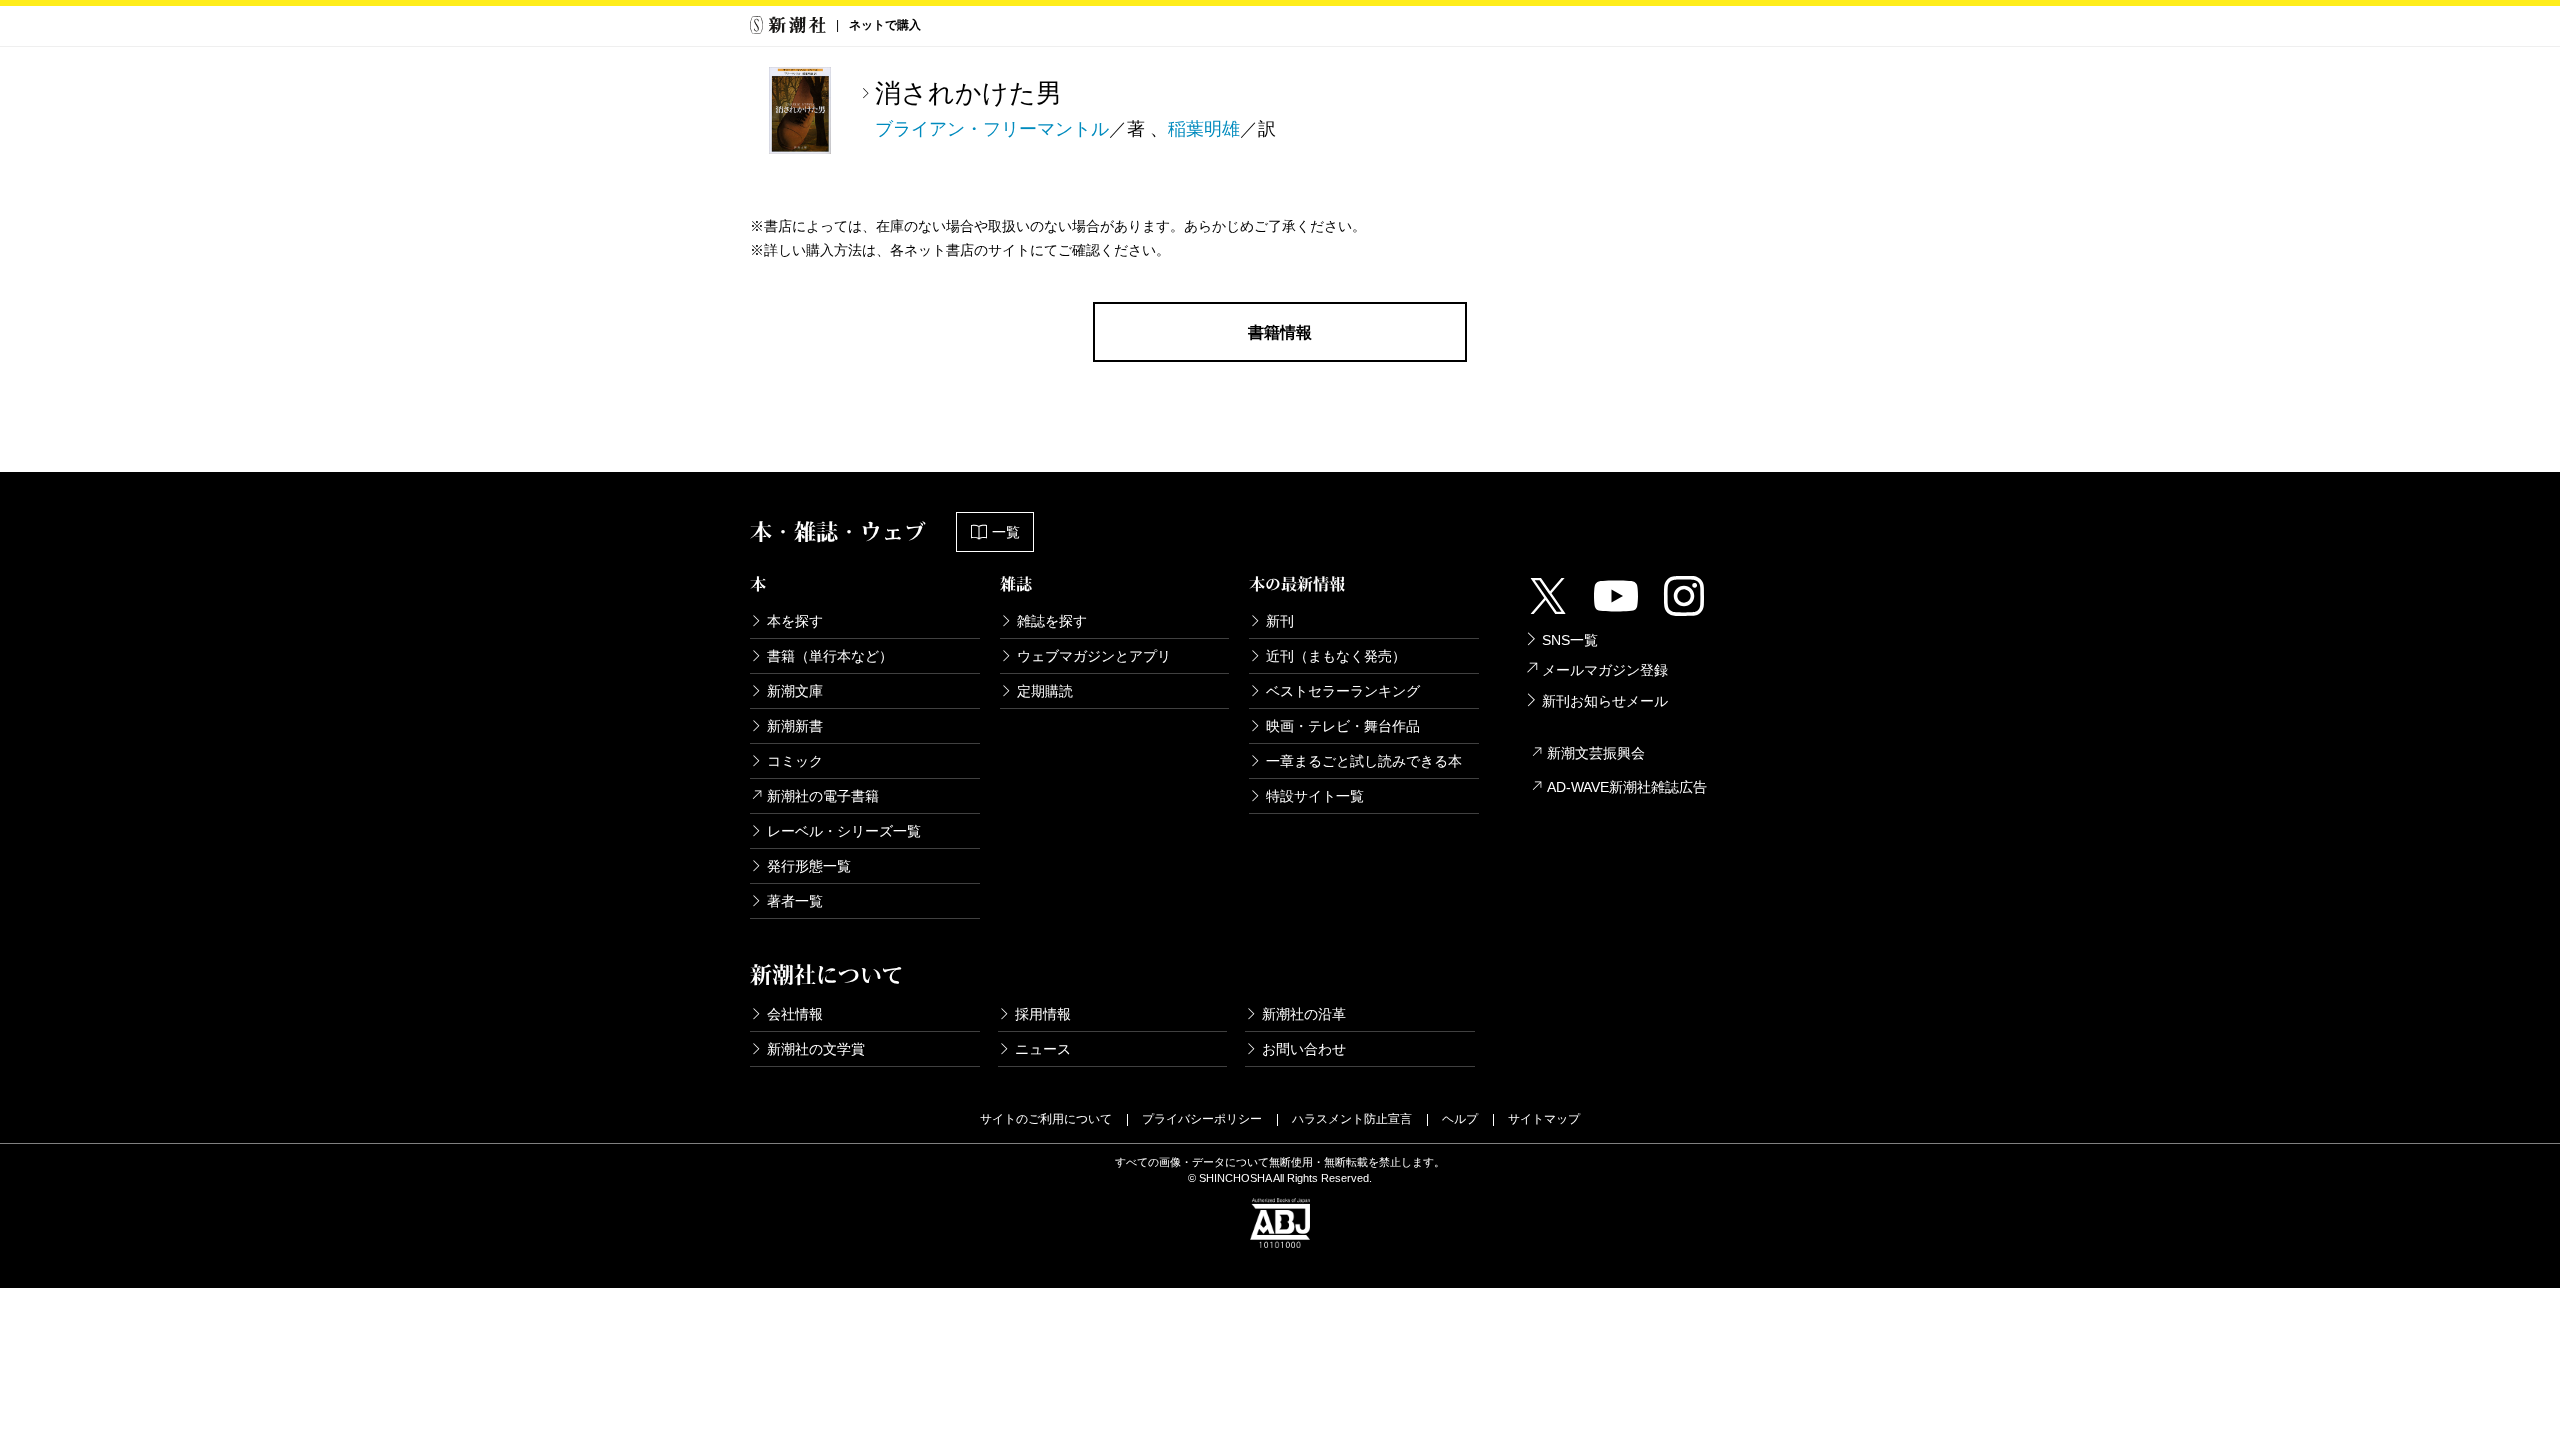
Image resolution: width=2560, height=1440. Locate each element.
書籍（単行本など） (830, 656)
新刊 (1280, 621)
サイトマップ (1544, 1119)
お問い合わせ (1304, 1049)
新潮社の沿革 (1304, 1014)
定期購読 (1045, 691)
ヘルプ (1460, 1119)
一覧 (1006, 532)
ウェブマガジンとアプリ (1094, 656)
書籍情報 (1280, 332)
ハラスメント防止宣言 (1352, 1119)
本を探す (795, 621)
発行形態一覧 (809, 866)
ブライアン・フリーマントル (992, 129)
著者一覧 (795, 901)
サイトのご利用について (1046, 1119)
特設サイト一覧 (1315, 796)
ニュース (1043, 1049)
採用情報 (1043, 1014)
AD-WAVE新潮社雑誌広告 (1627, 787)
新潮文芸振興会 (1596, 753)
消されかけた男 (968, 93)
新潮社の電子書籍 (823, 796)
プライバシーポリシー (1202, 1119)
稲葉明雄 (1204, 129)
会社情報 (795, 1014)
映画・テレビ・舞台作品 (1343, 726)
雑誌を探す (1052, 621)
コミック (795, 761)
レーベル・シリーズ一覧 (844, 831)
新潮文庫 (795, 691)
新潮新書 (795, 726)
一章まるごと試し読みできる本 (1364, 761)
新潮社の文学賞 (816, 1049)
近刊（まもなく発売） (1336, 656)
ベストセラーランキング (1343, 691)
